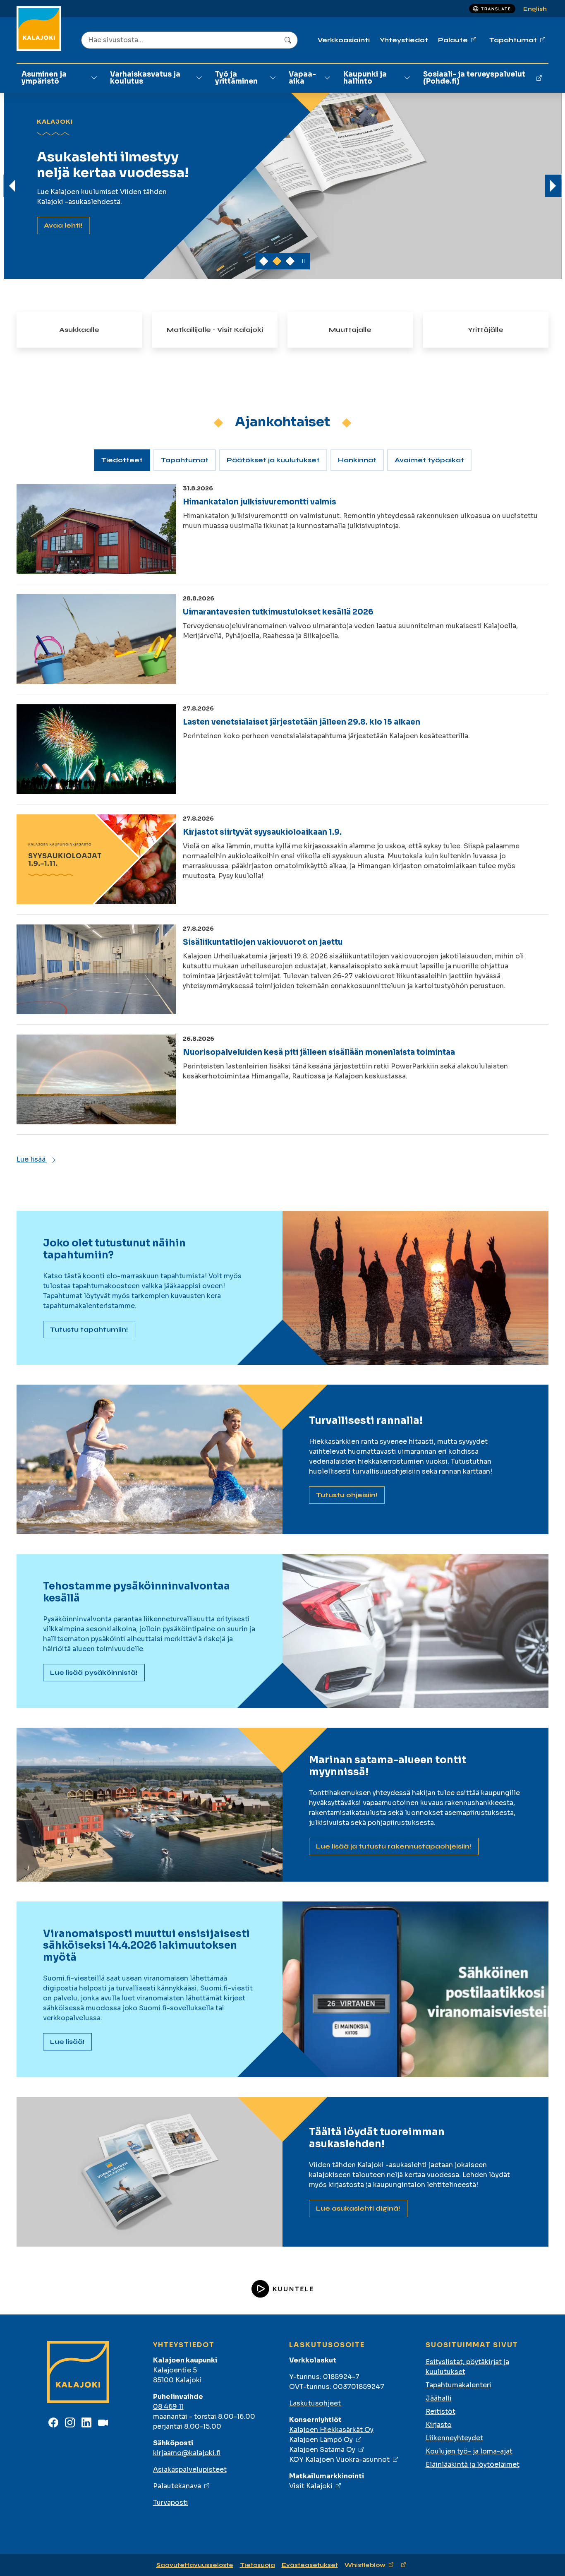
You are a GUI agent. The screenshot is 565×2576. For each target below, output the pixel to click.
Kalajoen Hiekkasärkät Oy (331, 2430)
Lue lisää (32, 1159)
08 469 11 (168, 2407)
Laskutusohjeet (316, 2403)
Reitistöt (441, 2412)
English (535, 9)
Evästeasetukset (310, 2565)
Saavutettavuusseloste (195, 2565)
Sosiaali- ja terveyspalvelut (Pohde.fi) (474, 78)
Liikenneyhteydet (454, 2438)
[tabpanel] (282, 824)
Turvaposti (171, 2503)
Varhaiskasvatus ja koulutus (145, 78)
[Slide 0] (264, 261)
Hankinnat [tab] (357, 460)
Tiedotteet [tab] (122, 460)
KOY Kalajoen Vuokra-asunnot (339, 2460)
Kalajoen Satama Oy (322, 2450)
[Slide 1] (277, 261)
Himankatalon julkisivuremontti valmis (260, 502)
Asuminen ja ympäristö (44, 78)
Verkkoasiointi (344, 40)
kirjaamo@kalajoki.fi (187, 2453)
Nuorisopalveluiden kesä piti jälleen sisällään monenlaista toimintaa (319, 1052)
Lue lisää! (61, 225)
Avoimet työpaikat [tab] (429, 460)
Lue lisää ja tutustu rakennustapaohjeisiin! (394, 1846)
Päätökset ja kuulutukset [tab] (273, 460)
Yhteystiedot (404, 40)
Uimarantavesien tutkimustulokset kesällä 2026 (278, 612)
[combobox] (189, 40)
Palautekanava (177, 2486)
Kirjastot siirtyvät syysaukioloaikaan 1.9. (262, 832)
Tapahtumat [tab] (185, 460)
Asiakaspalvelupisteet (190, 2469)
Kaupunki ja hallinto (365, 78)
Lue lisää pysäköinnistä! (94, 1672)
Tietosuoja (257, 2565)
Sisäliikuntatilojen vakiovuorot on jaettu (263, 942)
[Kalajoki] (39, 29)
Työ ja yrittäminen (236, 78)
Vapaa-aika (302, 78)
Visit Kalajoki (311, 2486)
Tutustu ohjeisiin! (347, 1495)
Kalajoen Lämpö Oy (321, 2440)
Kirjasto (439, 2425)
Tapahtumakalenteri (458, 2385)
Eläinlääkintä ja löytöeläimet (473, 2464)
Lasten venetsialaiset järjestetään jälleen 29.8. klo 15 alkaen (302, 722)
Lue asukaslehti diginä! (358, 2208)
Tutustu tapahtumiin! (89, 1329)
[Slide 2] (290, 261)
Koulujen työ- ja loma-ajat (469, 2451)
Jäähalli (439, 2398)
